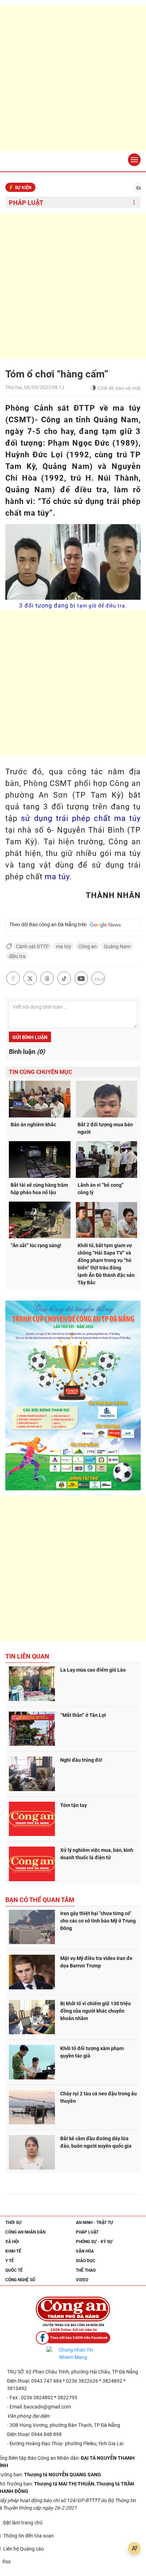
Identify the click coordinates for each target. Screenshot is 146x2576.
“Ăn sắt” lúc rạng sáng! (36, 1245)
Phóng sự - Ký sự (94, 2242)
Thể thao (86, 2270)
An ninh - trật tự (95, 2223)
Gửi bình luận (30, 1037)
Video (82, 2280)
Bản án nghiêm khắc (33, 1125)
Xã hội (12, 2242)
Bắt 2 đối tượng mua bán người (105, 1128)
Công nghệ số (20, 2280)
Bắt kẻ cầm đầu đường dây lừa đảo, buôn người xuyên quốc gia (96, 2142)
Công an (88, 946)
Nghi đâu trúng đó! (81, 1760)
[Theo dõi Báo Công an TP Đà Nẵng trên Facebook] (73, 2338)
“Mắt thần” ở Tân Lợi (83, 1715)
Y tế (10, 2261)
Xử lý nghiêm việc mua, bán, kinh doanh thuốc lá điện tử (97, 1854)
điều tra (17, 956)
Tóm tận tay (74, 1805)
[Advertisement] (73, 78)
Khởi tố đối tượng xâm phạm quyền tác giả (92, 2052)
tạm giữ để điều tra (101, 606)
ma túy (57, 877)
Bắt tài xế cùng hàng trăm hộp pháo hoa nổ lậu (39, 1189)
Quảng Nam (117, 946)
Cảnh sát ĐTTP (32, 946)
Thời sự (13, 2223)
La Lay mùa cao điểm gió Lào (93, 1670)
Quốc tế (14, 2270)
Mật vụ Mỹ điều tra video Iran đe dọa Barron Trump (96, 1962)
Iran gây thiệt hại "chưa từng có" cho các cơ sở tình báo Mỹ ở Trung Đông (98, 1921)
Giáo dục (86, 2261)
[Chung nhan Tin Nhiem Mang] (73, 2354)
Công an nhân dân (25, 2232)
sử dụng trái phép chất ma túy (81, 818)
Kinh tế (13, 2251)
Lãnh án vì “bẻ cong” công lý (101, 1189)
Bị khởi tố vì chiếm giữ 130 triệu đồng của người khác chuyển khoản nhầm (96, 2011)
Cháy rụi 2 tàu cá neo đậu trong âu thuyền (99, 2097)
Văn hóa (85, 2251)
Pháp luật (26, 203)
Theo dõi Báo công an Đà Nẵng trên (49, 925)
